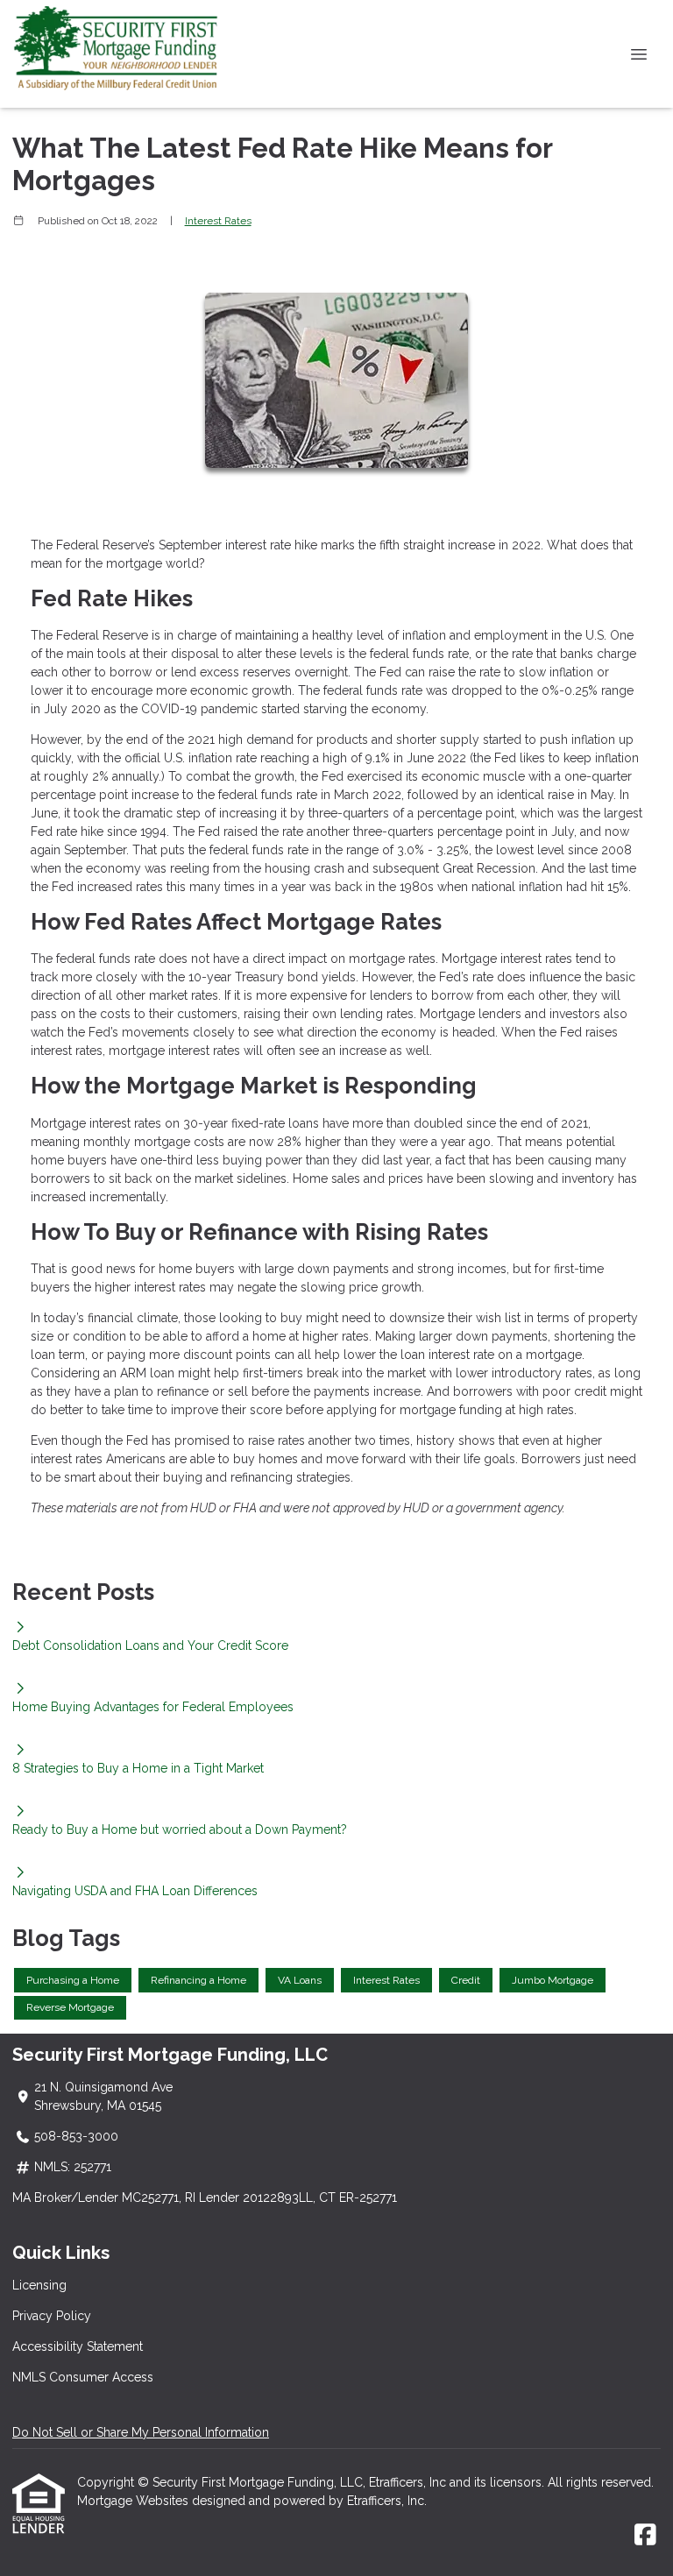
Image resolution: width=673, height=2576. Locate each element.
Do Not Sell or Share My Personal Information (141, 2432)
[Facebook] (645, 2536)
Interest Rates (218, 221)
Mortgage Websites (135, 2501)
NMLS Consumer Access (83, 2377)
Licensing (39, 2285)
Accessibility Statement (78, 2346)
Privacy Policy (52, 2316)
